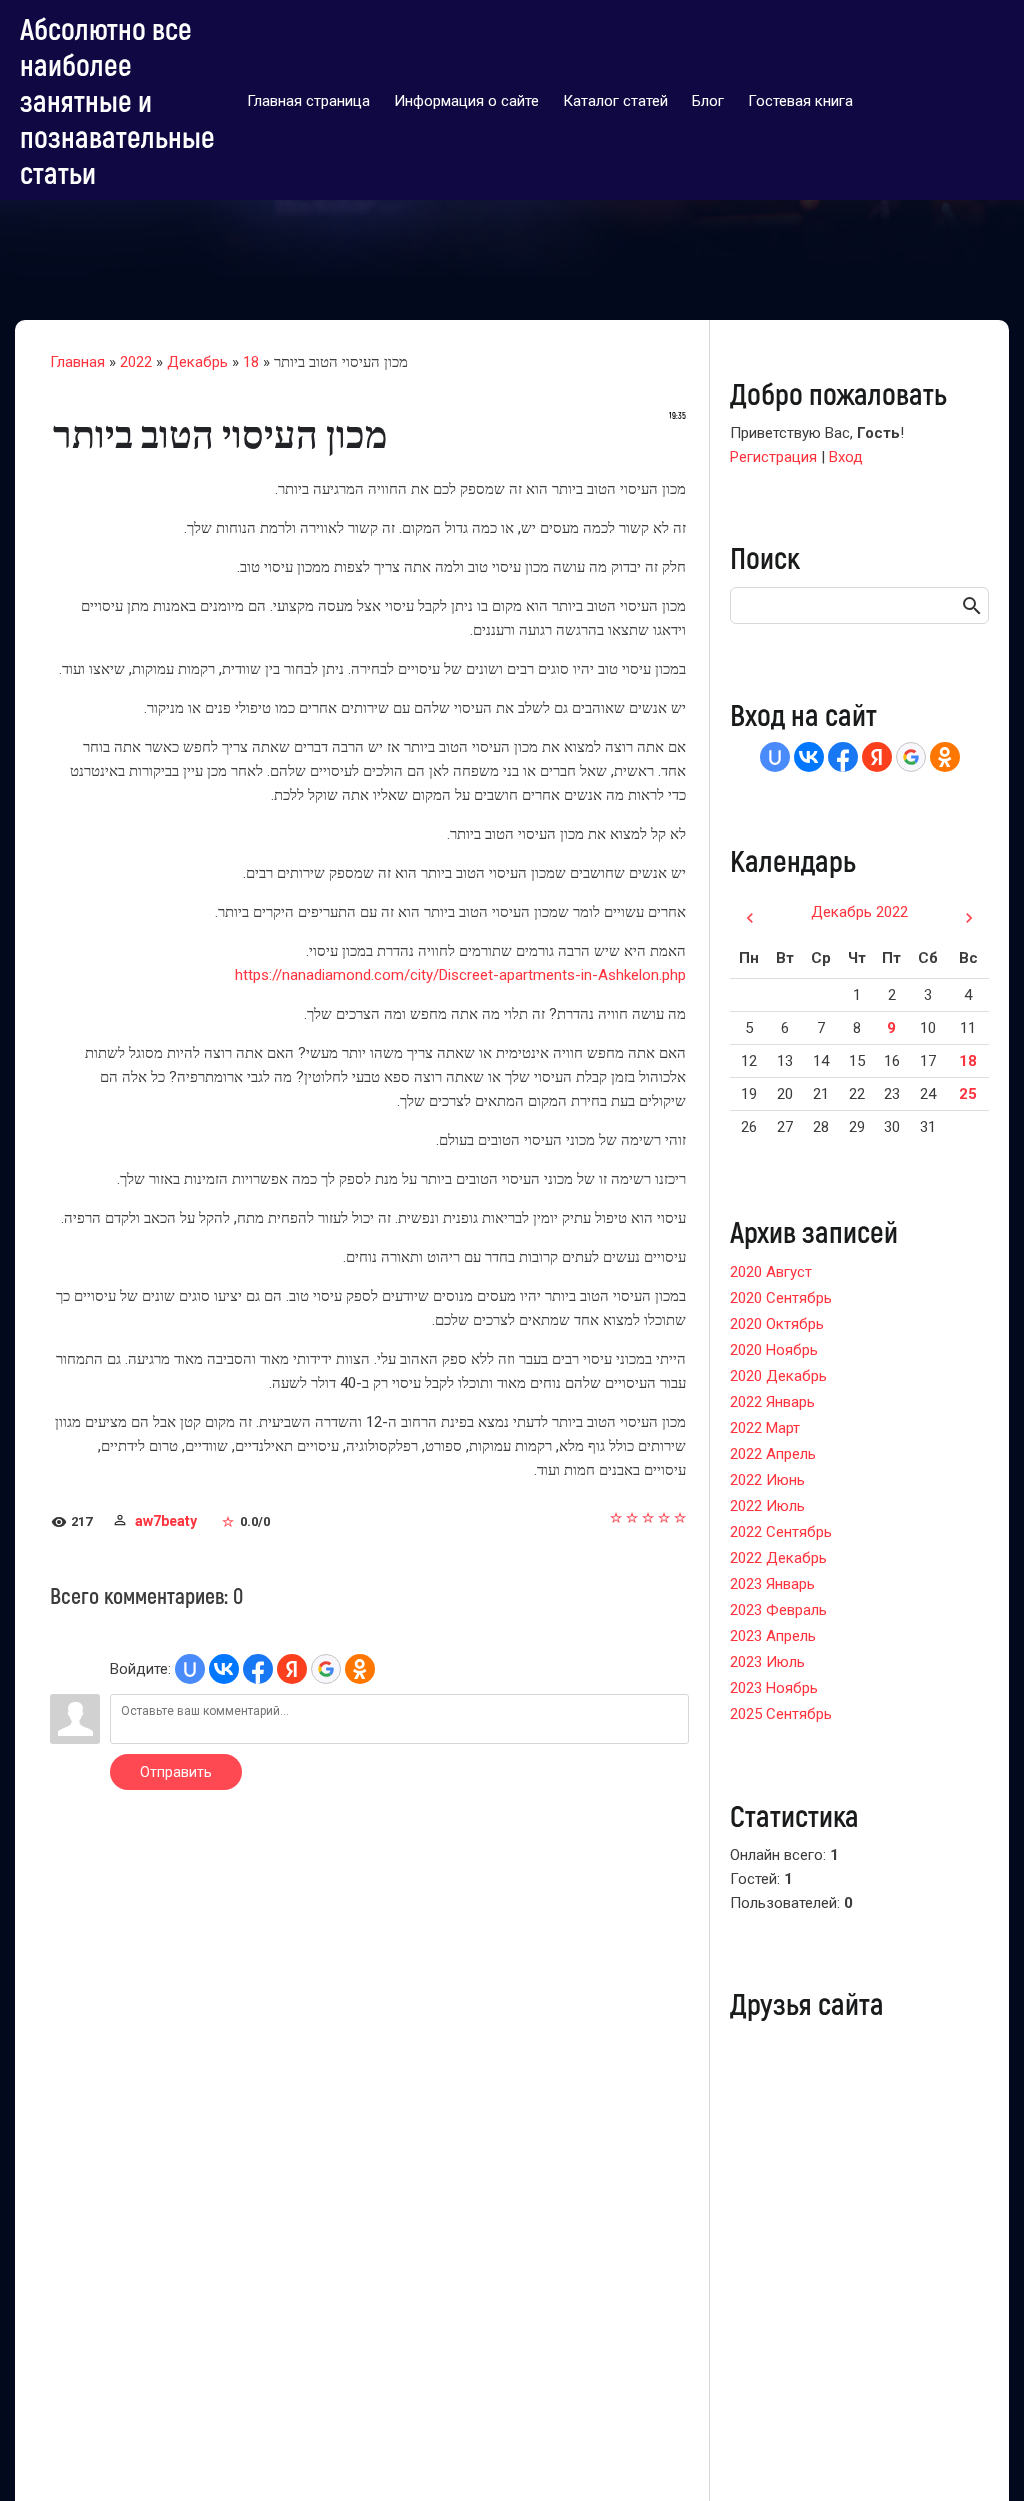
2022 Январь (772, 1402)
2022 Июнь (767, 1480)
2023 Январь (772, 1584)
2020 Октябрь (777, 1324)
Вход (846, 457)
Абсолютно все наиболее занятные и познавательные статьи (117, 100)
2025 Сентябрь (781, 1714)
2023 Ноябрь (774, 1688)
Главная (77, 362)
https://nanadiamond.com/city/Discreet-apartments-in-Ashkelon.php (460, 975)
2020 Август (771, 1272)
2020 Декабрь (778, 1376)
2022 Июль (767, 1506)
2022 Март (765, 1428)
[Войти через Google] (326, 1669)
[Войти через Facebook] (258, 1669)
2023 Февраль (778, 1610)
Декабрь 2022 (859, 912)
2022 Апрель (773, 1454)
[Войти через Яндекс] (292, 1669)
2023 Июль (767, 1662)
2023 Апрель (773, 1636)
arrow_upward (979, 2456)
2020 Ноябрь (774, 1350)
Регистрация (773, 457)
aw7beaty (166, 1521)
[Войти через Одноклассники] (360, 1669)
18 (251, 362)
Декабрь (197, 362)
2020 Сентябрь (781, 1298)
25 (968, 1094)
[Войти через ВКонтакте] (224, 1669)
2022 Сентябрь (781, 1532)
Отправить (176, 1772)
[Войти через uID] (190, 1669)
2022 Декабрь (778, 1558)
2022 (136, 362)
